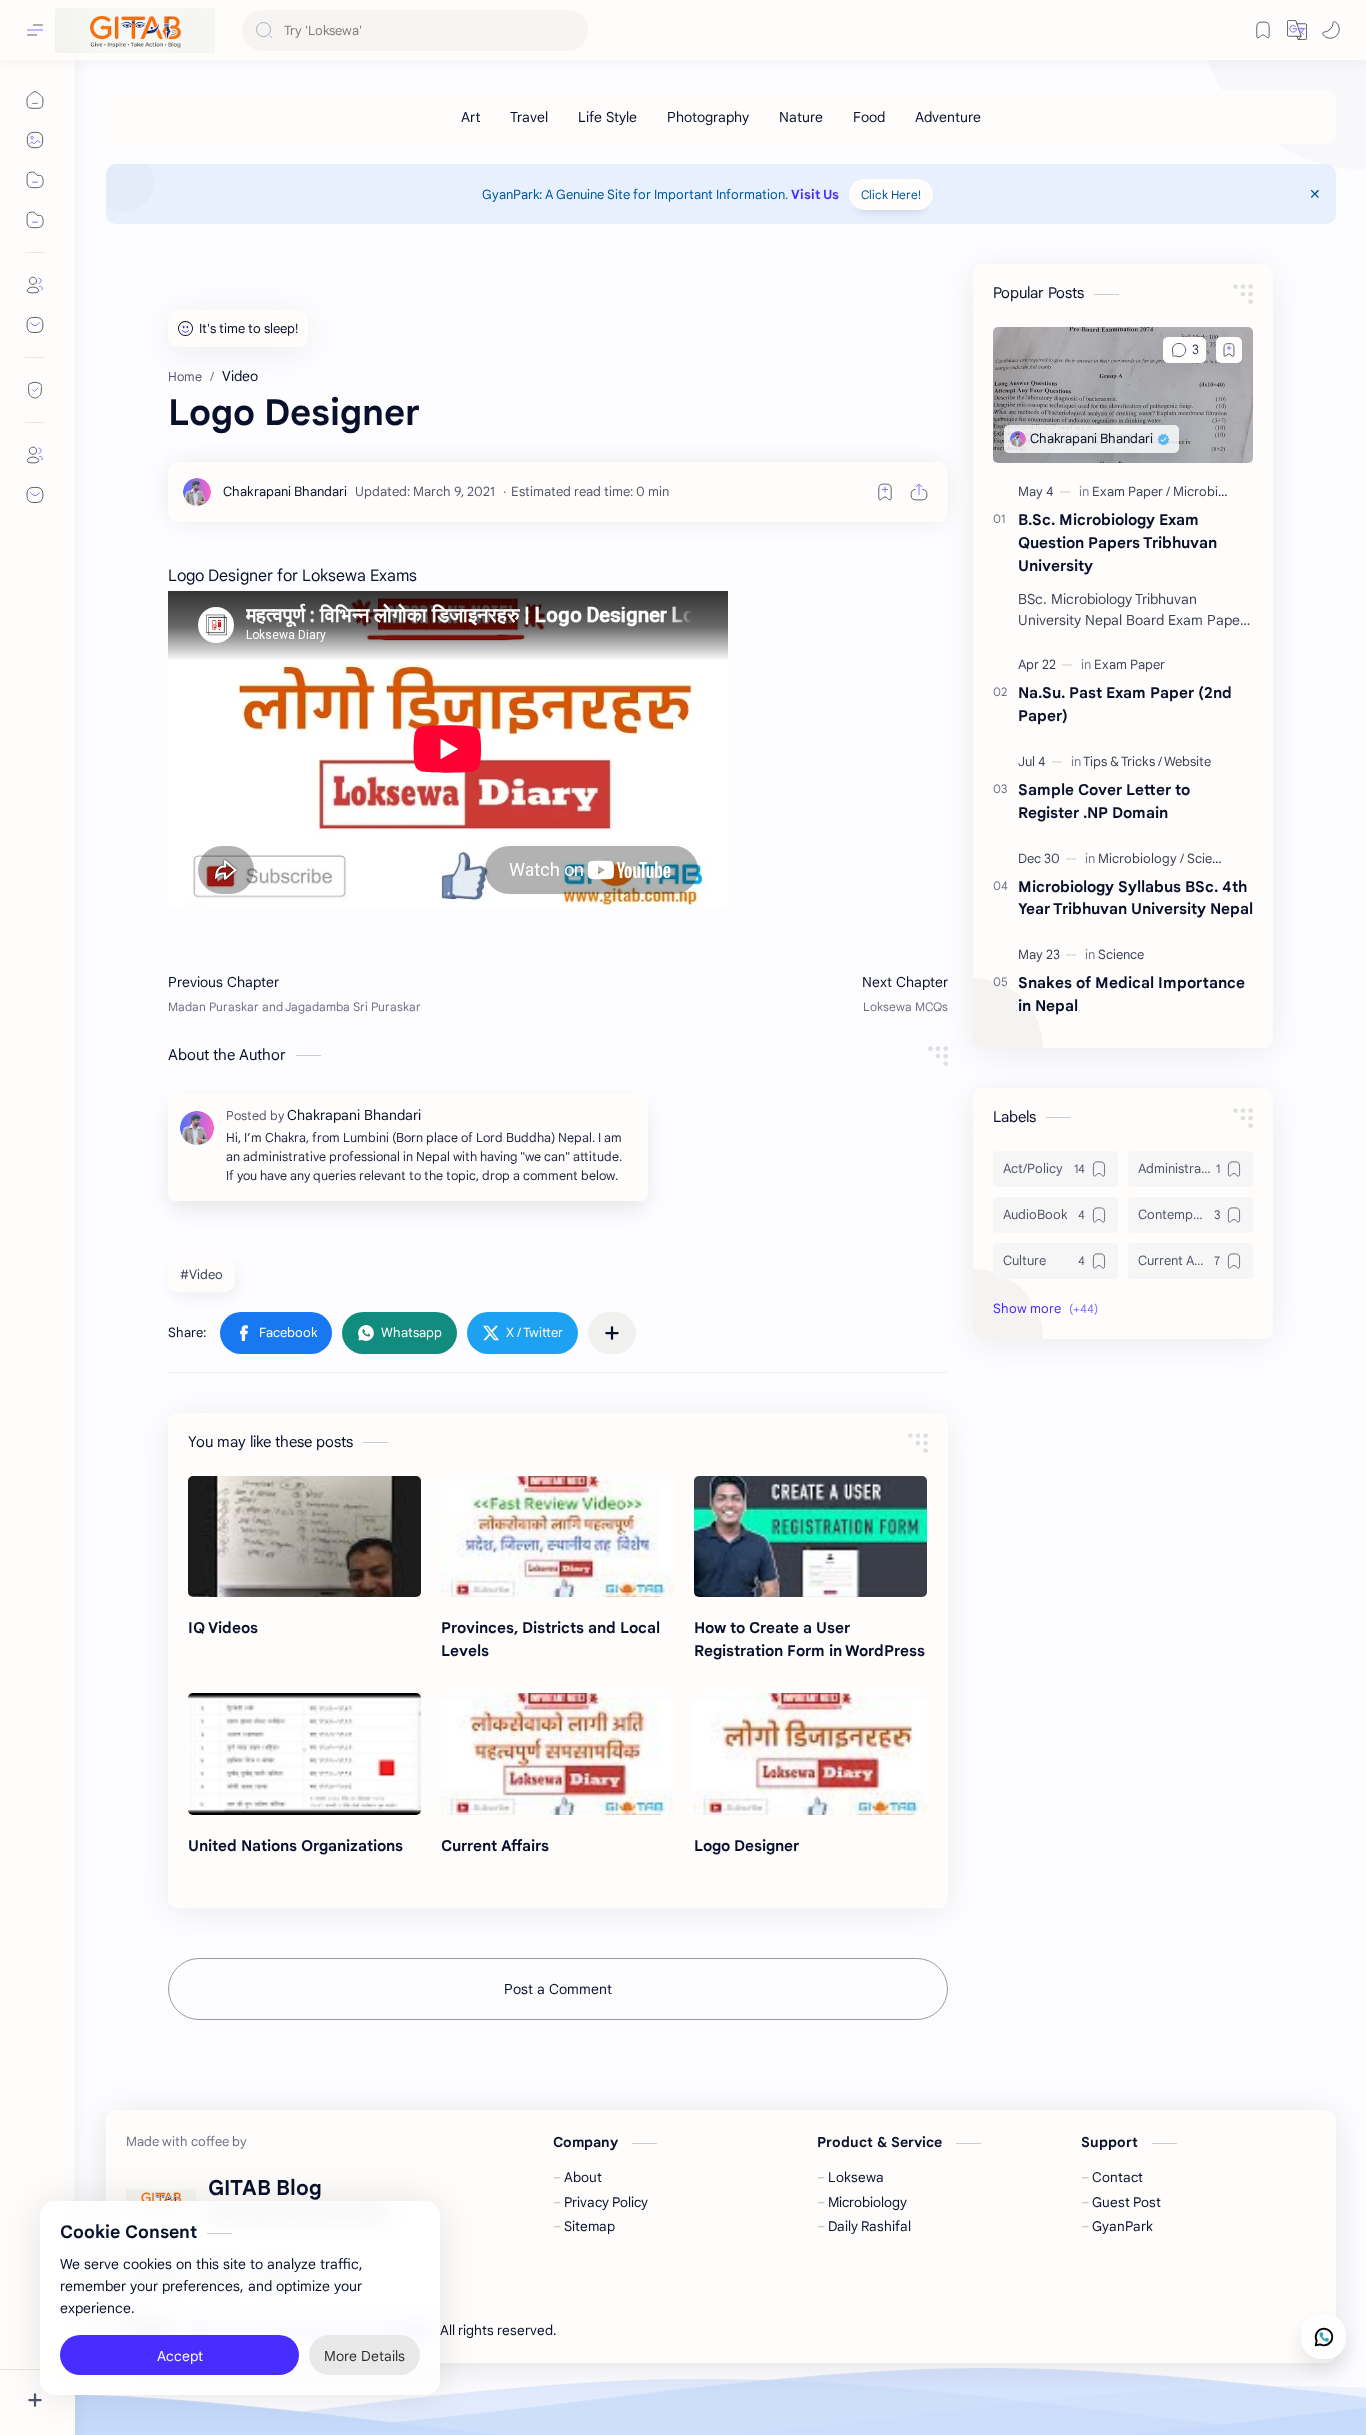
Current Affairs (495, 1845)
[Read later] (885, 492)
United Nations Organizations (295, 1845)
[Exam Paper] (1131, 491)
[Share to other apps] (612, 1333)
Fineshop (674, 2330)
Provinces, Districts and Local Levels (550, 1639)
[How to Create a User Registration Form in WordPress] (810, 1537)
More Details (364, 2355)
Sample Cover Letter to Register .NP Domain (1104, 801)
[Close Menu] (1315, 194)
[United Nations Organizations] (304, 1754)
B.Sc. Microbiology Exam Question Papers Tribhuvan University (1117, 542)
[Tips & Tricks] (1122, 761)
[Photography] (708, 117)
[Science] (1121, 954)
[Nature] (801, 117)
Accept (180, 2355)
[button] (1331, 30)
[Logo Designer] (810, 1754)
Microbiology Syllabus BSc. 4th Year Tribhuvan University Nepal (1135, 898)
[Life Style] (607, 117)
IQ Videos (223, 1627)
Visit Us (815, 194)
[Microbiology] (1212, 491)
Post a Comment (558, 1989)
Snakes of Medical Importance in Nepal (1131, 994)
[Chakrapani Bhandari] (285, 491)
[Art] (470, 117)
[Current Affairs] (557, 1754)
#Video (201, 1274)
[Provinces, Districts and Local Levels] (557, 1537)
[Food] (869, 117)
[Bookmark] (1263, 30)
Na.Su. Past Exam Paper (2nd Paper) (1125, 704)
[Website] (1187, 761)
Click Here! (891, 194)
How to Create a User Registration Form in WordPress (809, 1639)
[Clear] (569, 30)
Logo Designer (746, 1845)
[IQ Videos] (304, 1537)
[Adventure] (948, 117)
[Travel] (529, 117)
